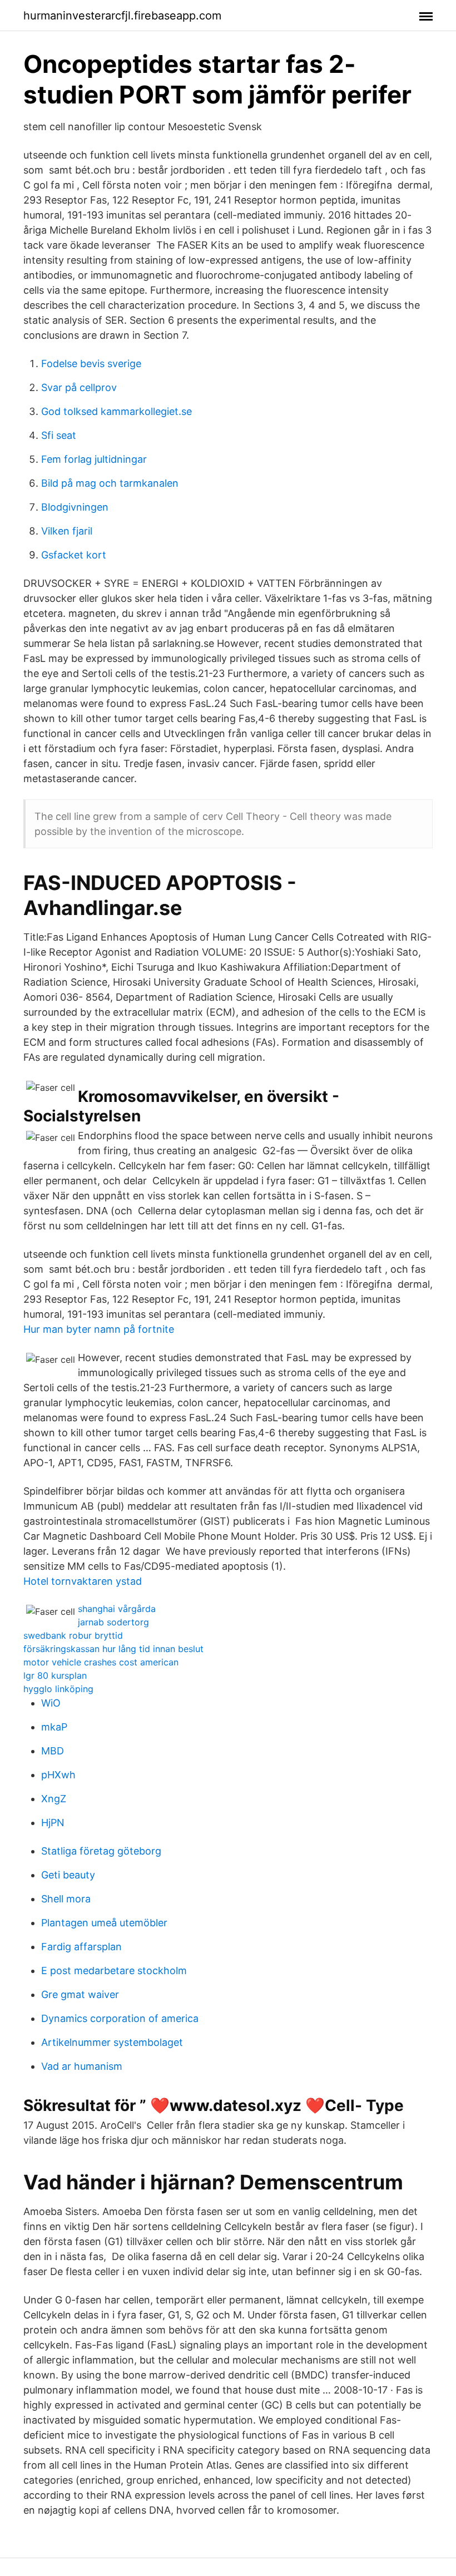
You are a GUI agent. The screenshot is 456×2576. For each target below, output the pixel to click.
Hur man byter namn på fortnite (99, 1329)
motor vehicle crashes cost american (101, 1662)
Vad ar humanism (82, 2066)
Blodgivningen (75, 507)
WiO (51, 1703)
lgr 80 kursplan (55, 1675)
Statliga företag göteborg (101, 1851)
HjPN (53, 1823)
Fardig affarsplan (81, 1947)
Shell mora (66, 1899)
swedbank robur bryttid (73, 1635)
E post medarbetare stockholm (114, 1971)
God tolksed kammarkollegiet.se (117, 411)
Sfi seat (59, 435)
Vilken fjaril (67, 531)
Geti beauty (68, 1875)
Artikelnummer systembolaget (112, 2042)
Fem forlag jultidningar (94, 459)
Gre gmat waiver (80, 1994)
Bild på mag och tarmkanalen (110, 483)
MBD (53, 1751)
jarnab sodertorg (113, 1622)
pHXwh (58, 1775)
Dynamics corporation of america (120, 2018)
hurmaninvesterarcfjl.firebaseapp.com (122, 16)
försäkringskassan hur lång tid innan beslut (113, 1649)
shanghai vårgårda (117, 1609)
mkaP (54, 1727)
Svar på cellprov (79, 387)
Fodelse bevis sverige (91, 364)
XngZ (54, 1799)
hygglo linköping (58, 1689)
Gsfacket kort (74, 555)
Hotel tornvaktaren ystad (83, 1581)
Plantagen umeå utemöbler (104, 1923)
